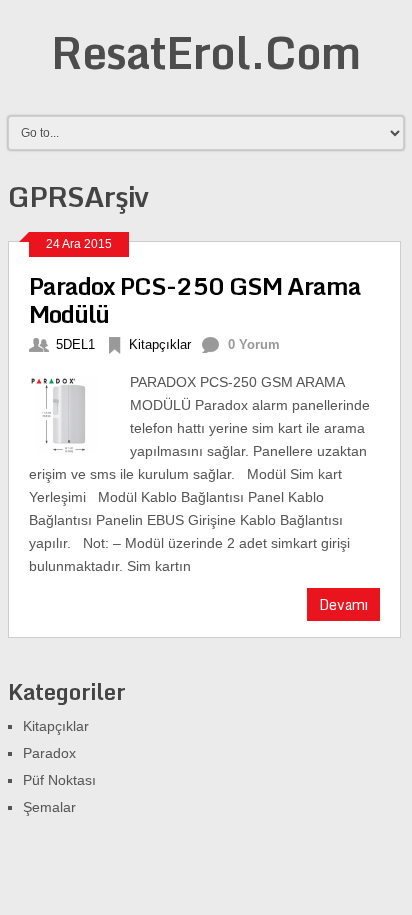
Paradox (49, 753)
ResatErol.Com (205, 52)
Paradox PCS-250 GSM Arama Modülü (195, 299)
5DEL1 (75, 344)
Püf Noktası (59, 780)
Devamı (343, 604)
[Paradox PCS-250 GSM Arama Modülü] (79, 412)
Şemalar (49, 807)
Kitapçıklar (160, 344)
